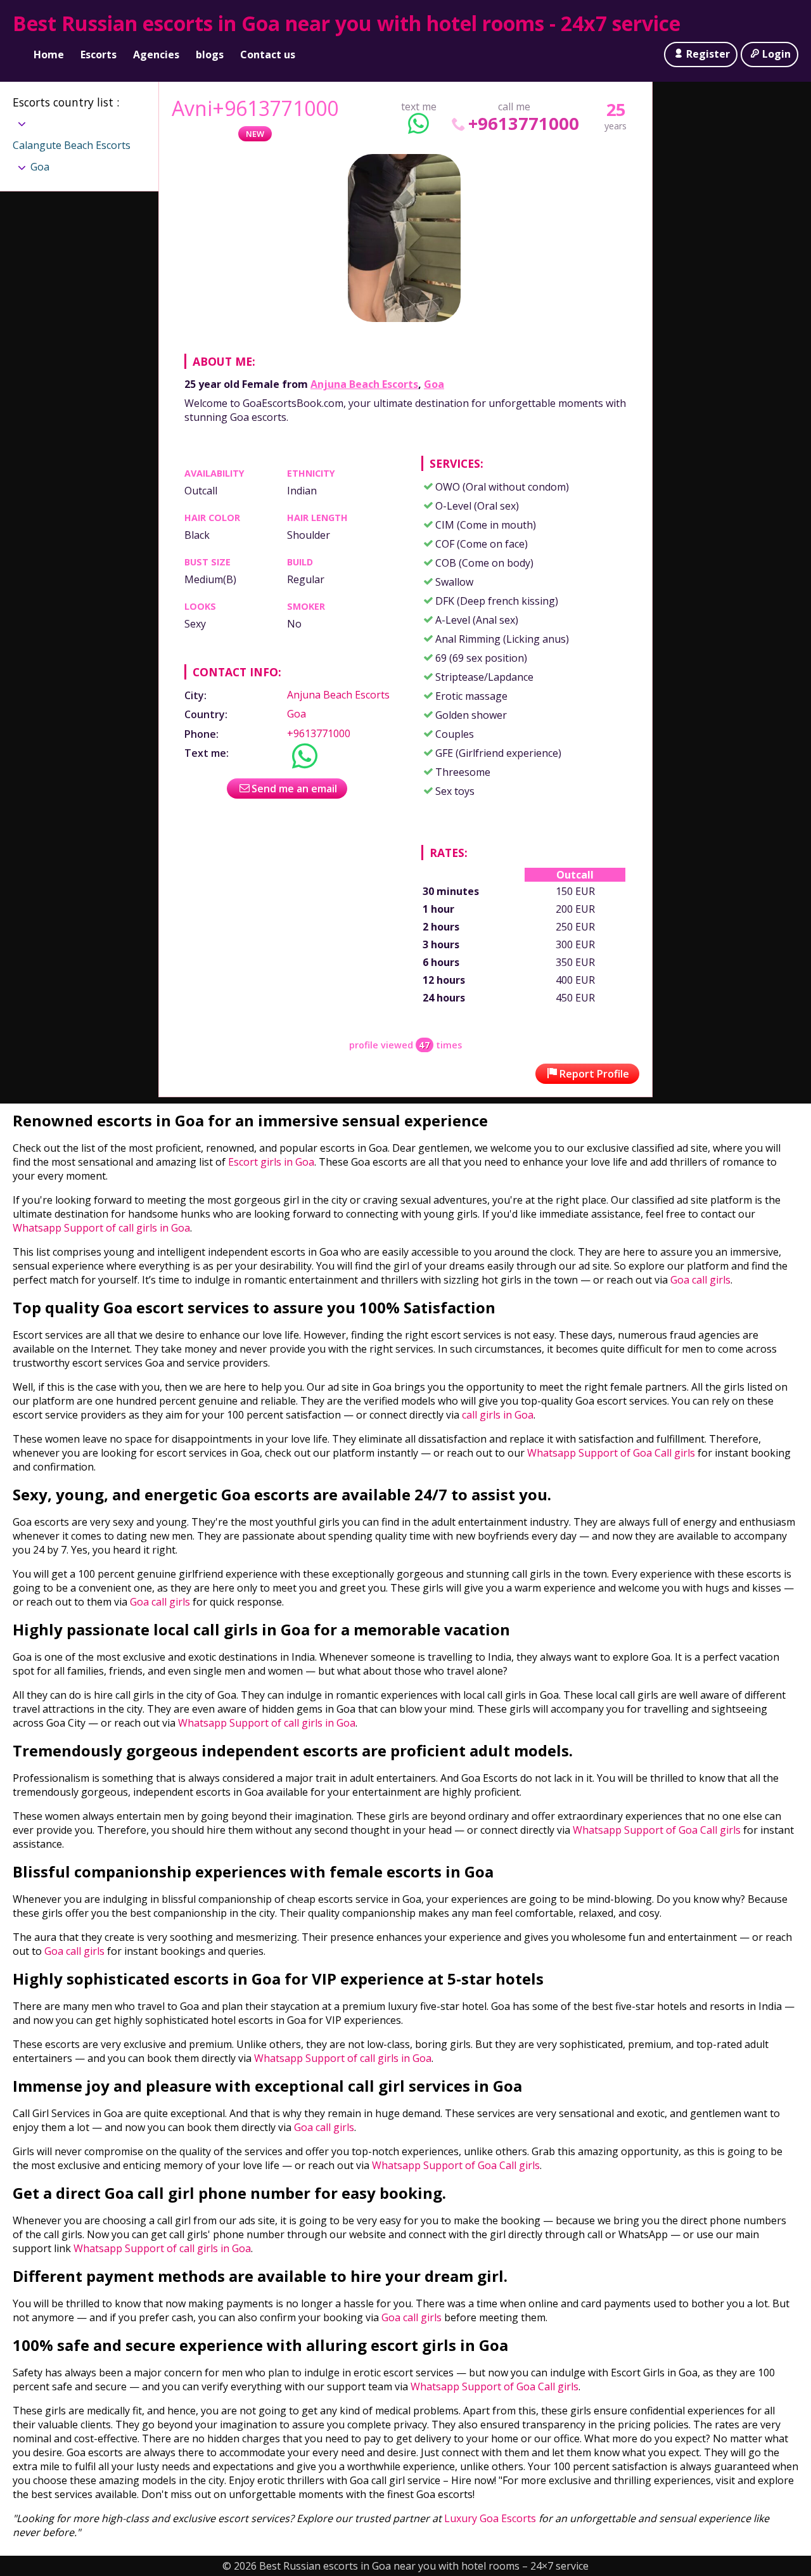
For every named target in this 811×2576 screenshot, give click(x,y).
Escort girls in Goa (270, 1162)
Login (776, 54)
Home (49, 55)
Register (708, 54)
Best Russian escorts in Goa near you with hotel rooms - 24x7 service (347, 23)
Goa (434, 384)
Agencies (156, 55)
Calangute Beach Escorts (72, 145)
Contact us (268, 55)
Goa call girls (700, 1280)
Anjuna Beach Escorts (364, 384)
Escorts (99, 55)
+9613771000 (524, 123)
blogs (210, 55)
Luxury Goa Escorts (490, 2518)
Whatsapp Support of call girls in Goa (101, 1228)
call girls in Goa (498, 1415)
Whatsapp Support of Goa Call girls (611, 1453)
